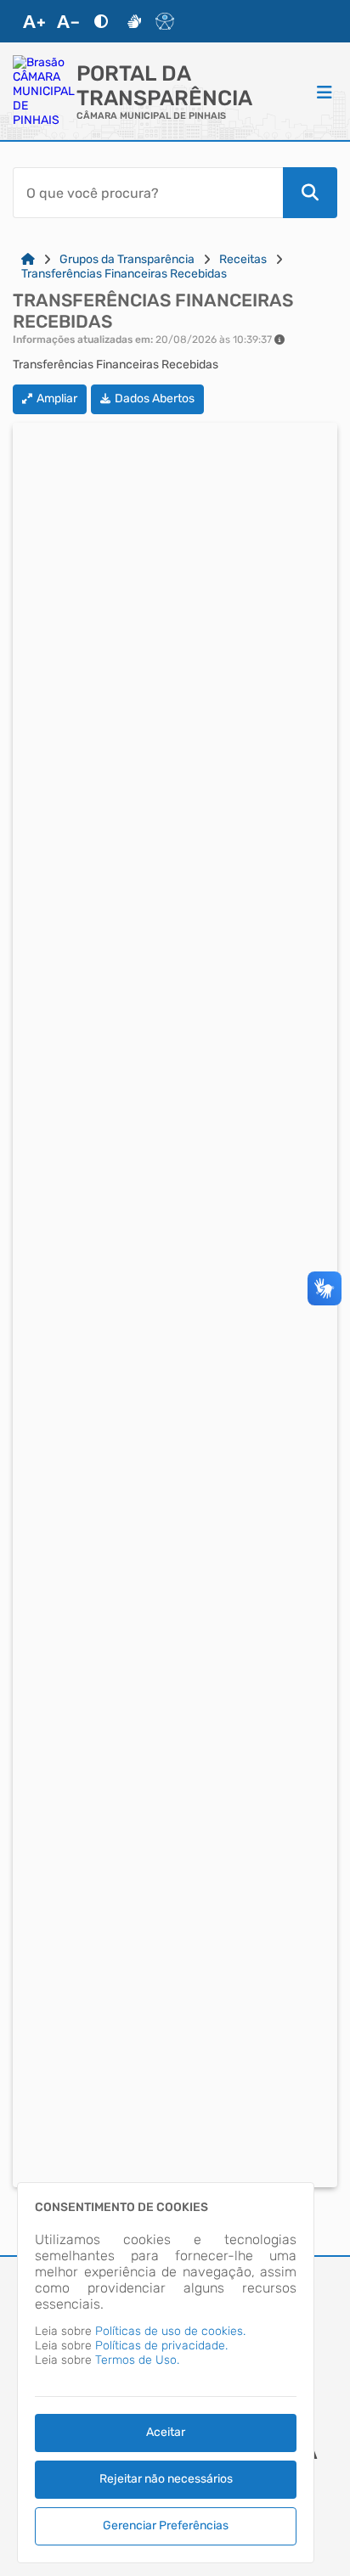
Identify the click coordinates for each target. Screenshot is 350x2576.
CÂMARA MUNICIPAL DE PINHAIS (151, 116)
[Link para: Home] (28, 259)
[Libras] (134, 21)
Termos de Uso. (137, 2360)
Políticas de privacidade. (161, 2346)
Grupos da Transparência (127, 259)
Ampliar (57, 398)
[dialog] (166, 2373)
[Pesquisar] (310, 193)
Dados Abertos (155, 398)
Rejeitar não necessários (166, 2479)
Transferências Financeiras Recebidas (124, 274)
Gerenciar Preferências (166, 2525)
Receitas (243, 259)
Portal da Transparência (164, 86)
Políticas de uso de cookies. (170, 2331)
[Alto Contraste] (101, 21)
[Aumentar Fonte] (34, 21)
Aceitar (166, 2432)
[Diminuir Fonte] (68, 21)
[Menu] (325, 92)
